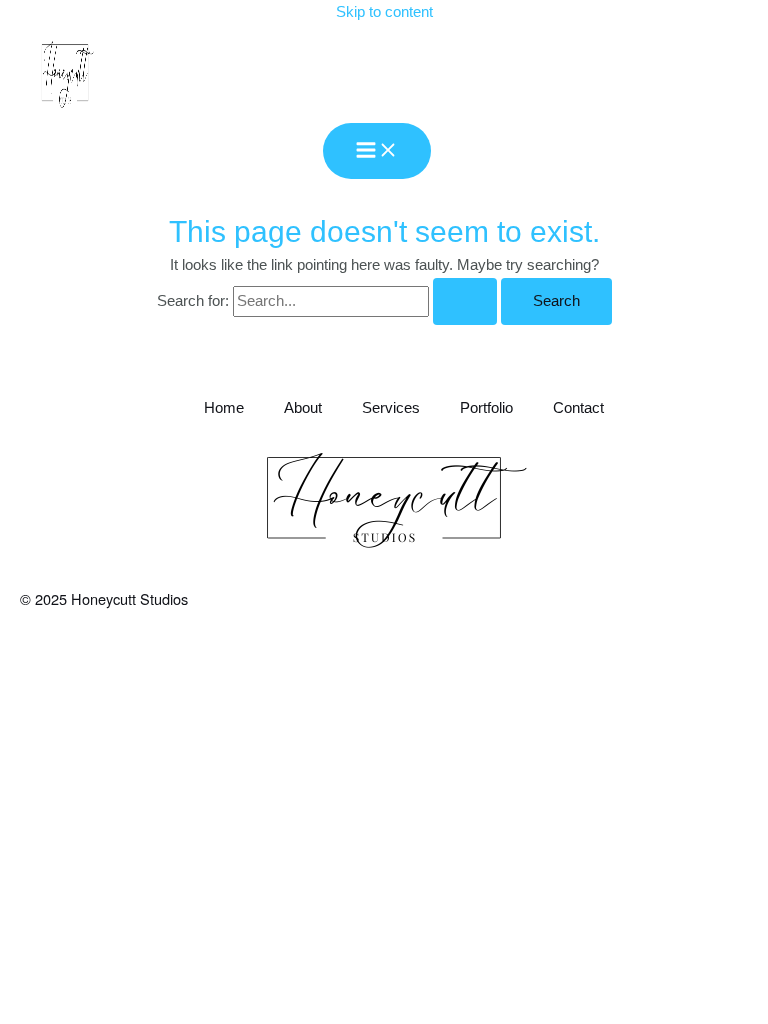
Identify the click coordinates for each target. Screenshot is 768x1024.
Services (391, 408)
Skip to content (384, 12)
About (303, 408)
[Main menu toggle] (377, 151)
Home (224, 408)
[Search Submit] (465, 301)
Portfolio (486, 408)
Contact (578, 408)
